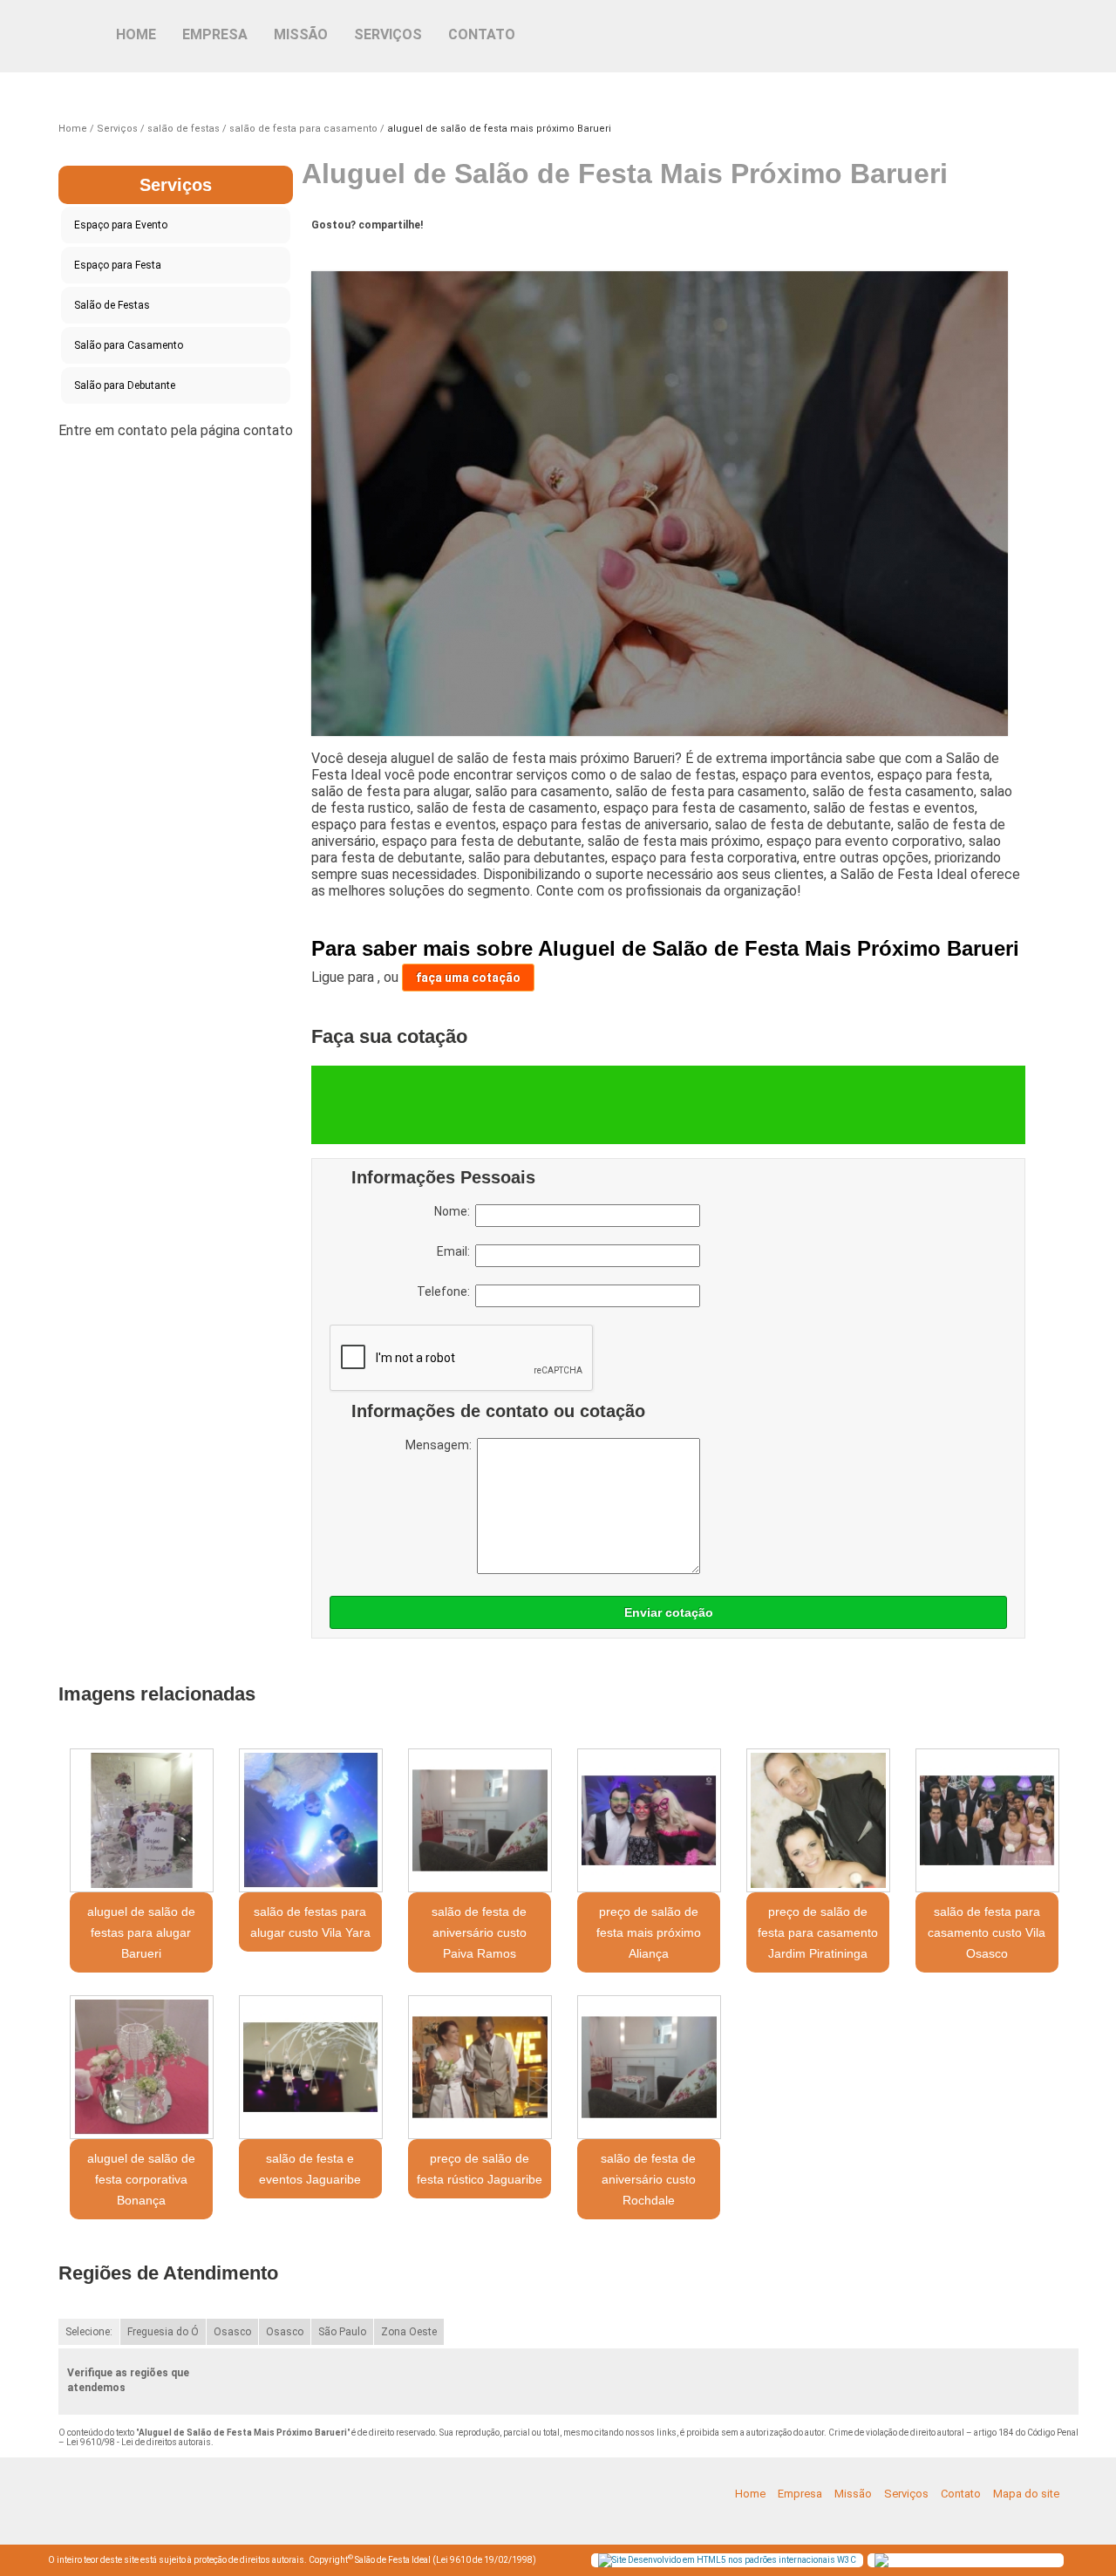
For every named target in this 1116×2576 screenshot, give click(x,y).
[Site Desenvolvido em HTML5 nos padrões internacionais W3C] (727, 2560)
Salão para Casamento (129, 345)
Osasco (232, 2332)
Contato (482, 34)
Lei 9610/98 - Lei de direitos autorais (139, 2442)
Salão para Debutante (125, 385)
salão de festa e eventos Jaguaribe (310, 2169)
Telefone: (446, 1291)
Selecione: (89, 2332)
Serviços (388, 34)
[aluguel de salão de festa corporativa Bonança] (141, 2067)
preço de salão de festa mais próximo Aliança (649, 1932)
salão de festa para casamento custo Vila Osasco (987, 1932)
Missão (301, 34)
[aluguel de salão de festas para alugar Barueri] (141, 1820)
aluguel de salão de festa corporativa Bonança (141, 2179)
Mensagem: (441, 1445)
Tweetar (344, 252)
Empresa (215, 34)
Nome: (455, 1211)
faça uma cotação (468, 978)
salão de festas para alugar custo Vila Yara (310, 1922)
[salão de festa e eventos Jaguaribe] (310, 2067)
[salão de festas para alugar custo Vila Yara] (310, 1820)
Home (136, 34)
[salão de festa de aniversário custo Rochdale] (649, 2067)
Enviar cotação (669, 1612)
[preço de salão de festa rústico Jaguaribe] (480, 2067)
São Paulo (342, 2332)
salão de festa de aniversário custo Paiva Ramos (479, 1932)
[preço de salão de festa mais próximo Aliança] (649, 1820)
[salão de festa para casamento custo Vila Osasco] (987, 1820)
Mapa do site (1026, 2494)
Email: (456, 1251)
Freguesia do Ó (163, 2332)
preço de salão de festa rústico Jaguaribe (480, 2169)
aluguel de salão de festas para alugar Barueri (141, 1932)
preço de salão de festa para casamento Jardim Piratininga (818, 1932)
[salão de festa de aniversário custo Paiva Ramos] (480, 1820)
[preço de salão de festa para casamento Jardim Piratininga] (818, 1820)
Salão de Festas (112, 305)
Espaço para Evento (121, 225)
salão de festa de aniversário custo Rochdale (648, 2179)
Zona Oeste (409, 2332)
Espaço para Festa (118, 265)
